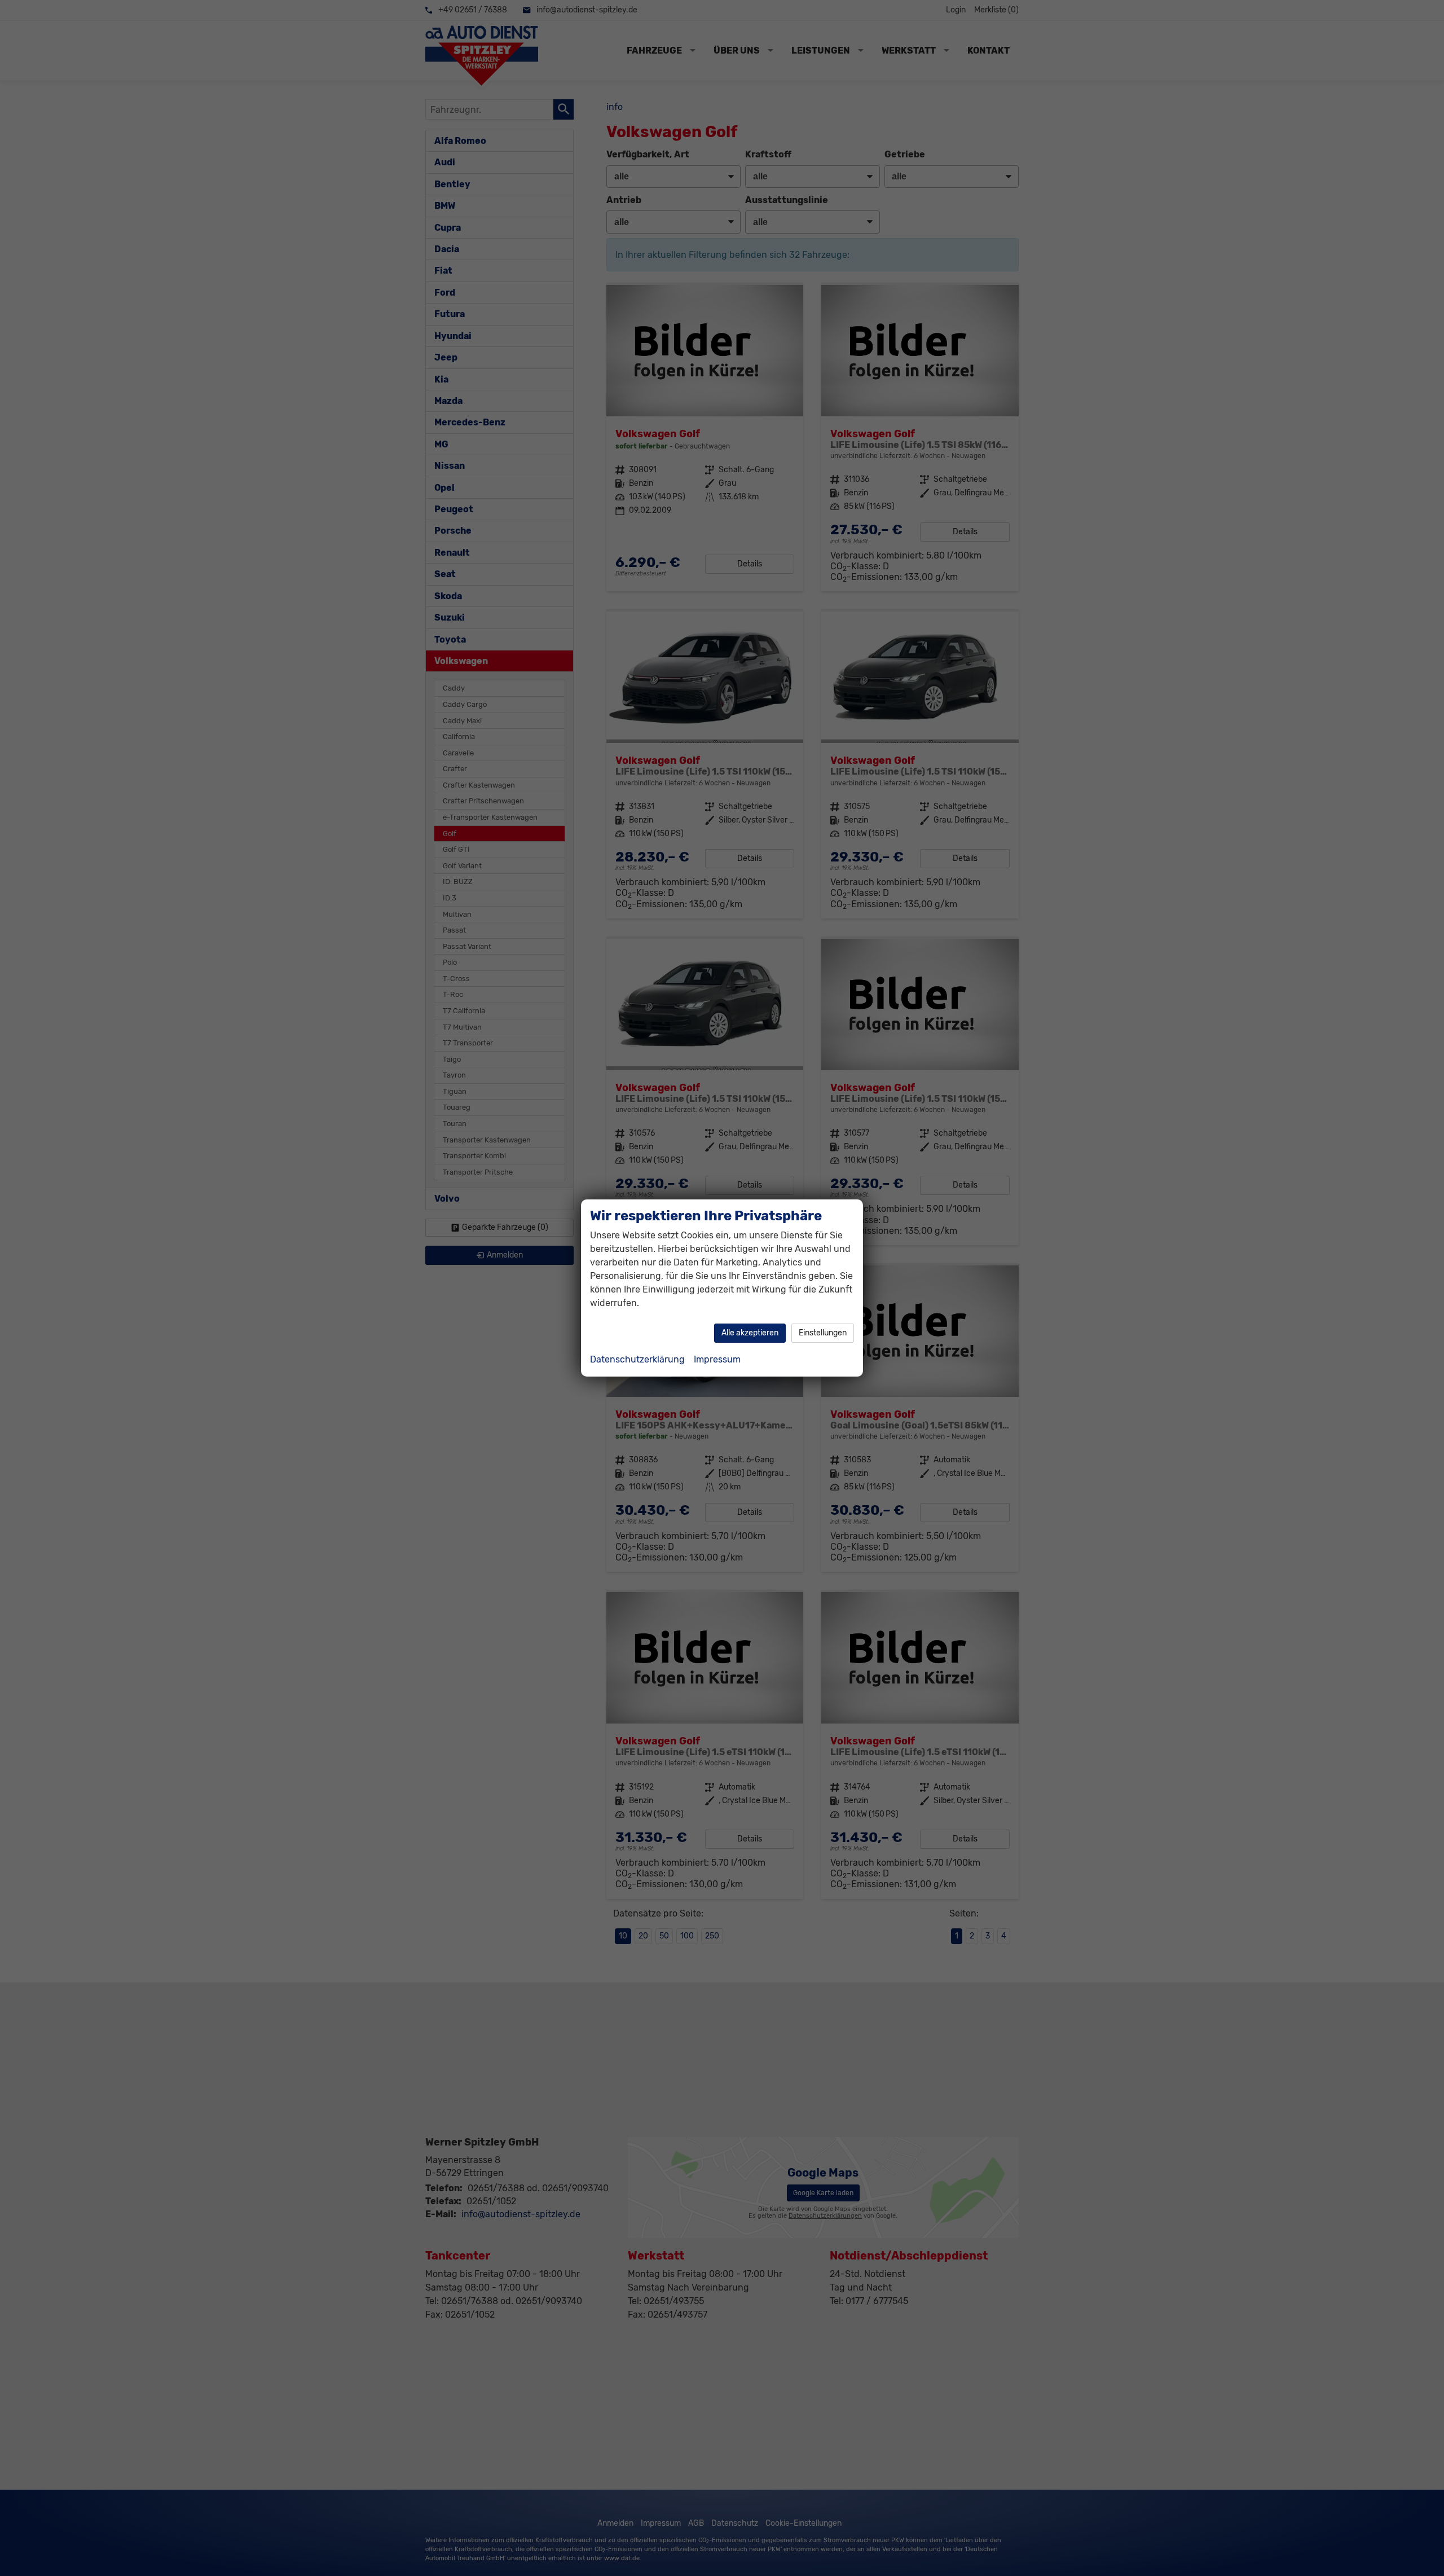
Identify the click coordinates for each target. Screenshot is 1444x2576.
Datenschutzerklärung (637, 1359)
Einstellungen (823, 1333)
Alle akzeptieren (750, 1333)
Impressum (717, 1359)
